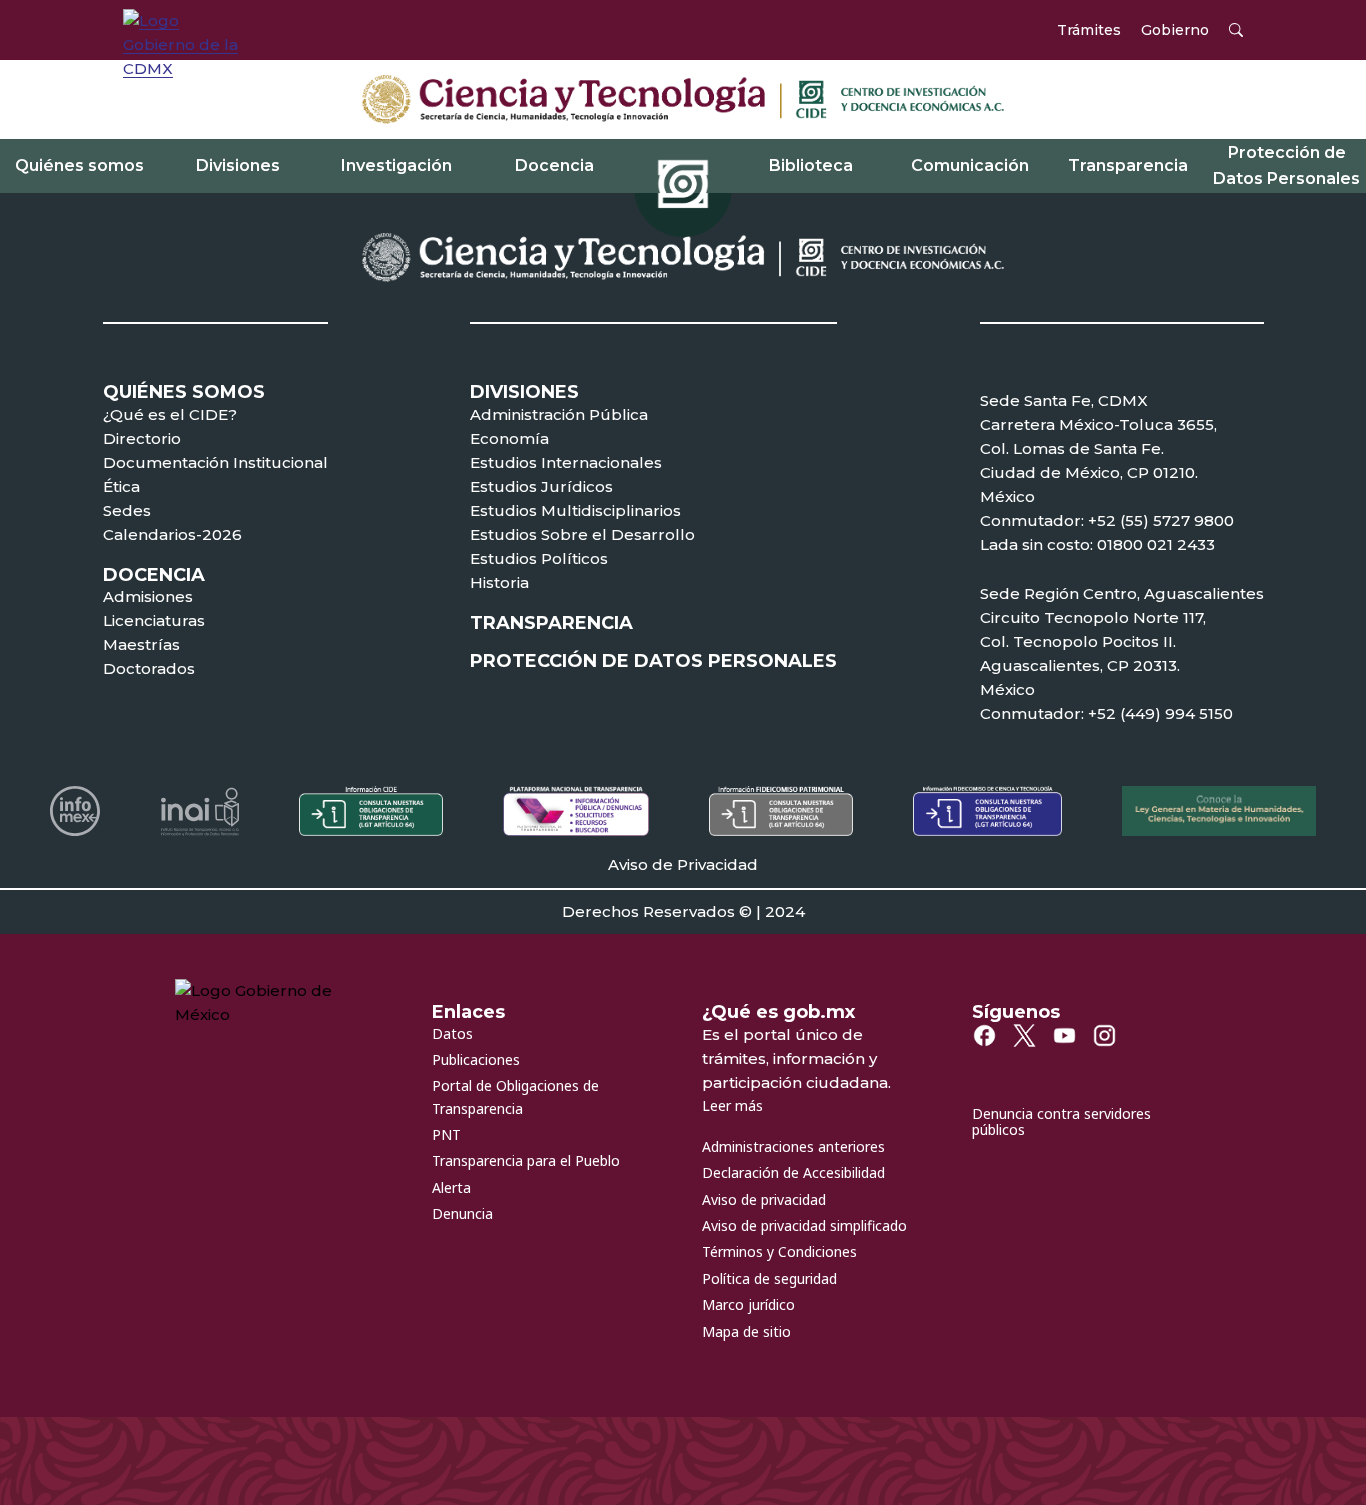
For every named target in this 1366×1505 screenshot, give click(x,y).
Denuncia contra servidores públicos (1061, 1122)
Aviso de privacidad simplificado (804, 1225)
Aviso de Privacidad (683, 864)
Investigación (396, 165)
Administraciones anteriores (793, 1146)
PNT (446, 1134)
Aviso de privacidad (764, 1199)
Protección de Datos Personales (1286, 165)
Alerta (451, 1187)
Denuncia (462, 1213)
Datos (452, 1033)
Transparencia (1128, 165)
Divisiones (238, 165)
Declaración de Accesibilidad (793, 1172)
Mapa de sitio (746, 1331)
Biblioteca (811, 165)
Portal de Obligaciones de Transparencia (515, 1096)
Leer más (732, 1105)
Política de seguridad (769, 1278)
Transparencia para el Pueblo (526, 1160)
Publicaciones (476, 1059)
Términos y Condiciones (779, 1251)
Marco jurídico (748, 1304)
